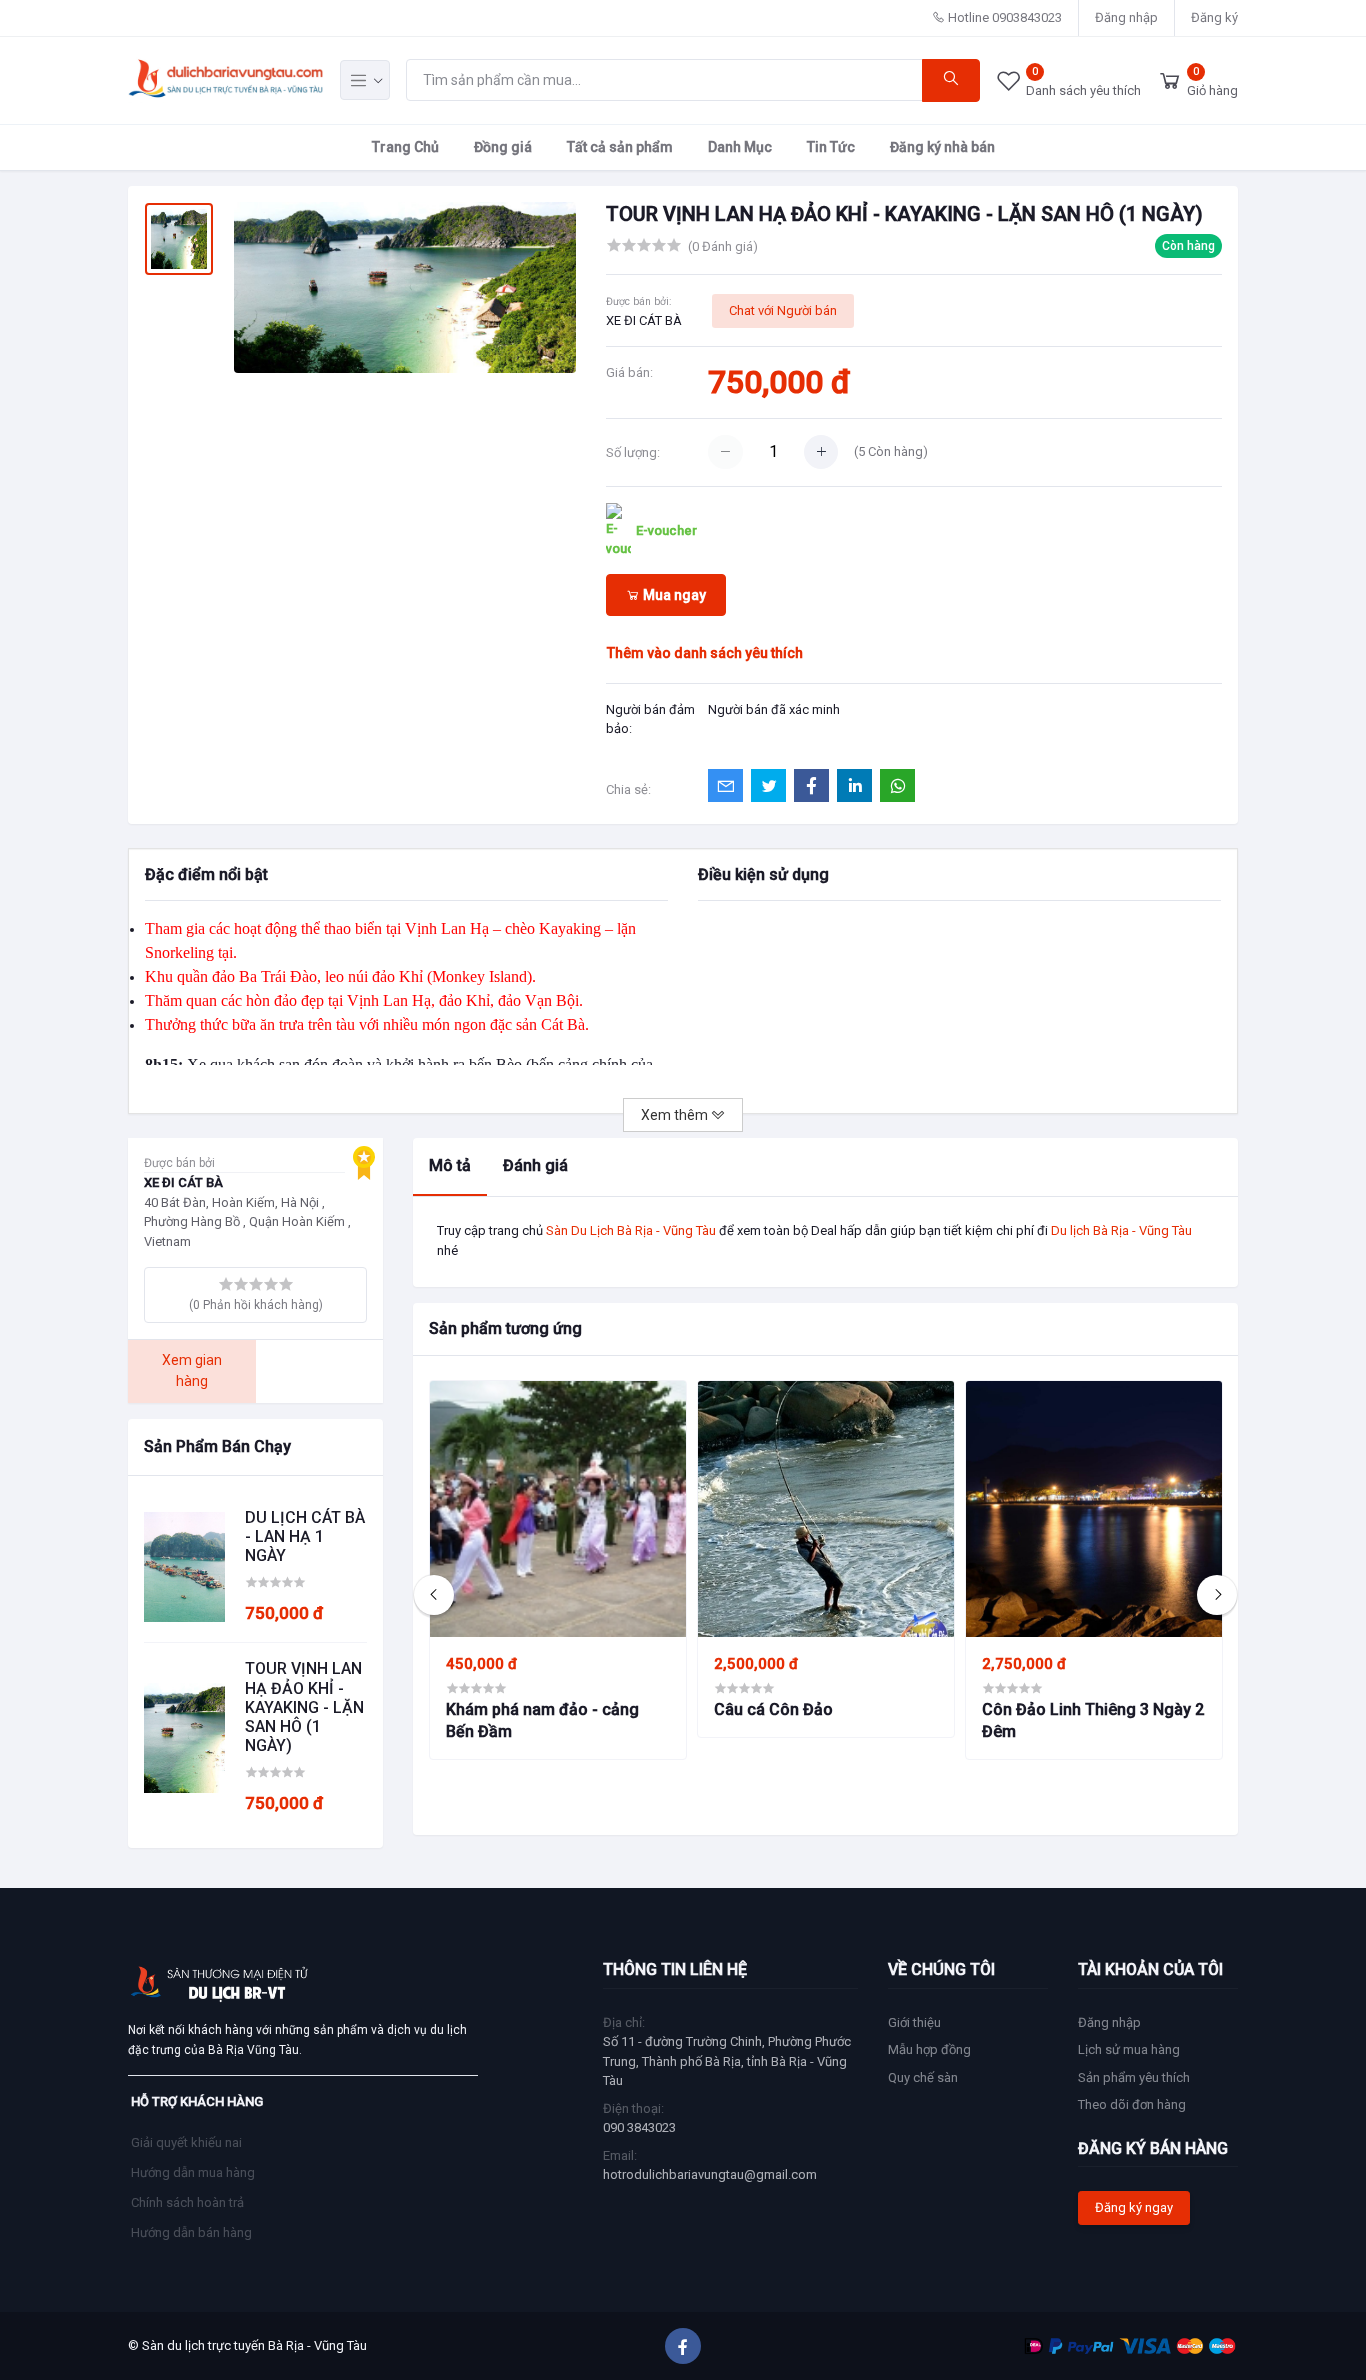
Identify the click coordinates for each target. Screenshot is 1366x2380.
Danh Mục (740, 146)
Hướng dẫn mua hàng (193, 2172)
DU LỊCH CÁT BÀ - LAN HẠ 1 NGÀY (305, 1536)
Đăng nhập (1126, 17)
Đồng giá (503, 146)
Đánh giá (535, 1165)
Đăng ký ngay (1134, 2207)
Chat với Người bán (783, 310)
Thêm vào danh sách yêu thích (705, 653)
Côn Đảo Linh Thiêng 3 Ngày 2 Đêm (1093, 1720)
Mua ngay (673, 595)
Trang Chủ (405, 146)
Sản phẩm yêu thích (1134, 2077)
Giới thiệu (914, 2022)
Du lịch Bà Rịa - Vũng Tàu (1121, 1230)
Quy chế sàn (923, 2077)
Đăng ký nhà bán (942, 146)
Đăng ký (1214, 17)
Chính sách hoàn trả (187, 2202)
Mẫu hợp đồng (929, 2049)
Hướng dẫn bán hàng (191, 2232)
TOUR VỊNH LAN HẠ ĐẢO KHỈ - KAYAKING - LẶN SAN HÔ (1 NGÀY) (304, 1707)
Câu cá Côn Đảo (773, 1709)
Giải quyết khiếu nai (186, 2142)
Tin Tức (831, 146)
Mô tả (450, 1165)
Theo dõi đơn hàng (1132, 2104)
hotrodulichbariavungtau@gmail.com (710, 2174)
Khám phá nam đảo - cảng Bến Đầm (542, 1720)
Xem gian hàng (192, 1370)
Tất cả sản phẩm (620, 146)
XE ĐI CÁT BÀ (644, 320)
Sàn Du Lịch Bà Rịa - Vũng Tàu (631, 1230)
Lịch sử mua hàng (1129, 2049)
